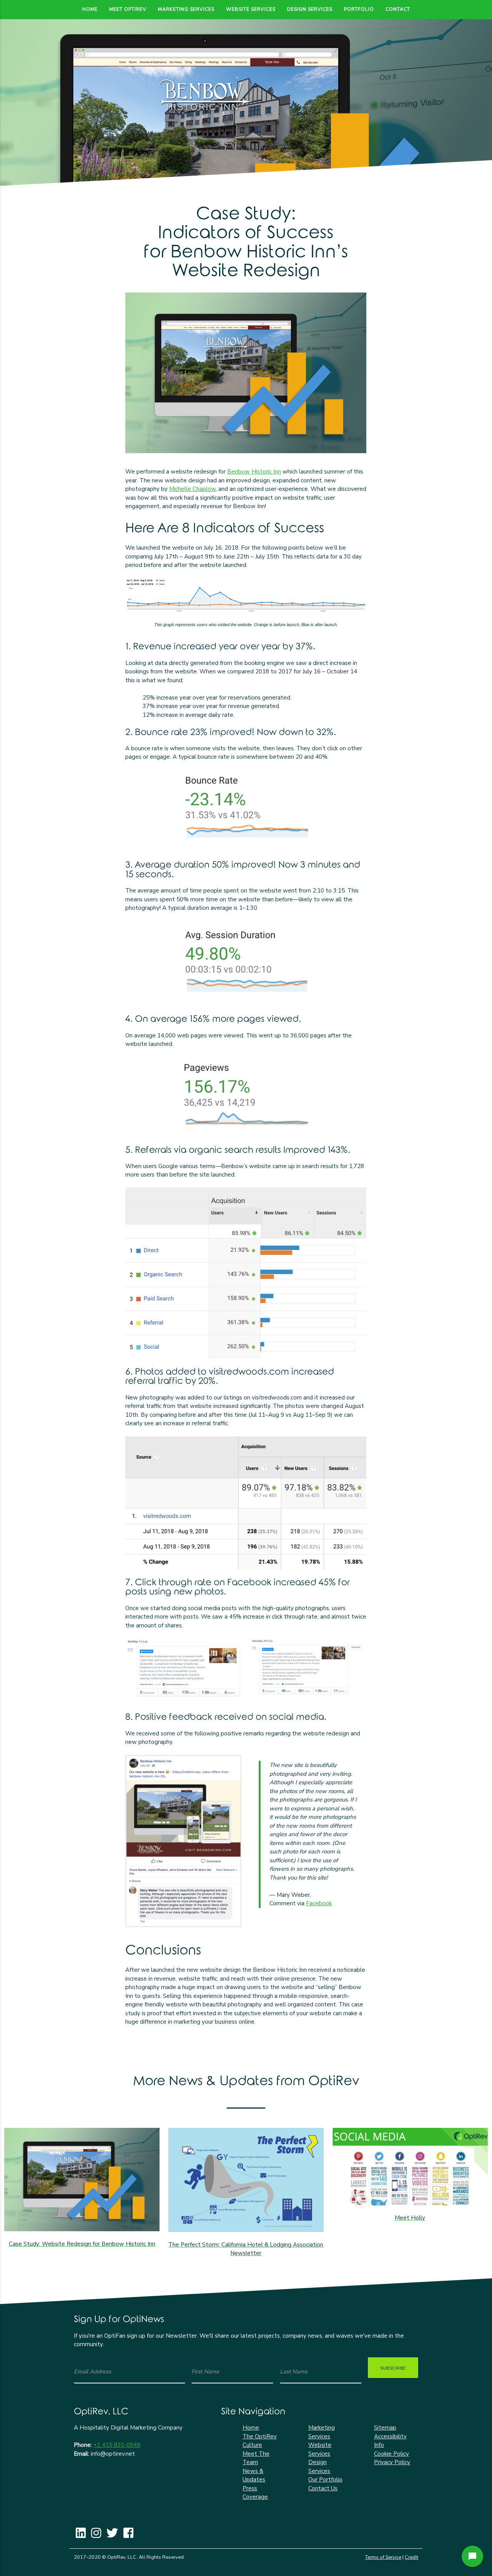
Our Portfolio (325, 2480)
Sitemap (385, 2428)
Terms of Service (383, 2557)
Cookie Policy (391, 2454)
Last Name (294, 2372)
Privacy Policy (392, 2462)
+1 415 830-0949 (117, 2445)
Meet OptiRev (128, 9)
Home (90, 9)
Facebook (319, 1903)
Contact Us (323, 2488)
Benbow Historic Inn (254, 472)
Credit (411, 2557)
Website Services (251, 9)
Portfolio (359, 9)
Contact (398, 9)
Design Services (310, 9)
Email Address (92, 2372)
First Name (205, 2372)
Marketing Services (186, 9)
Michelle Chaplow (192, 489)
